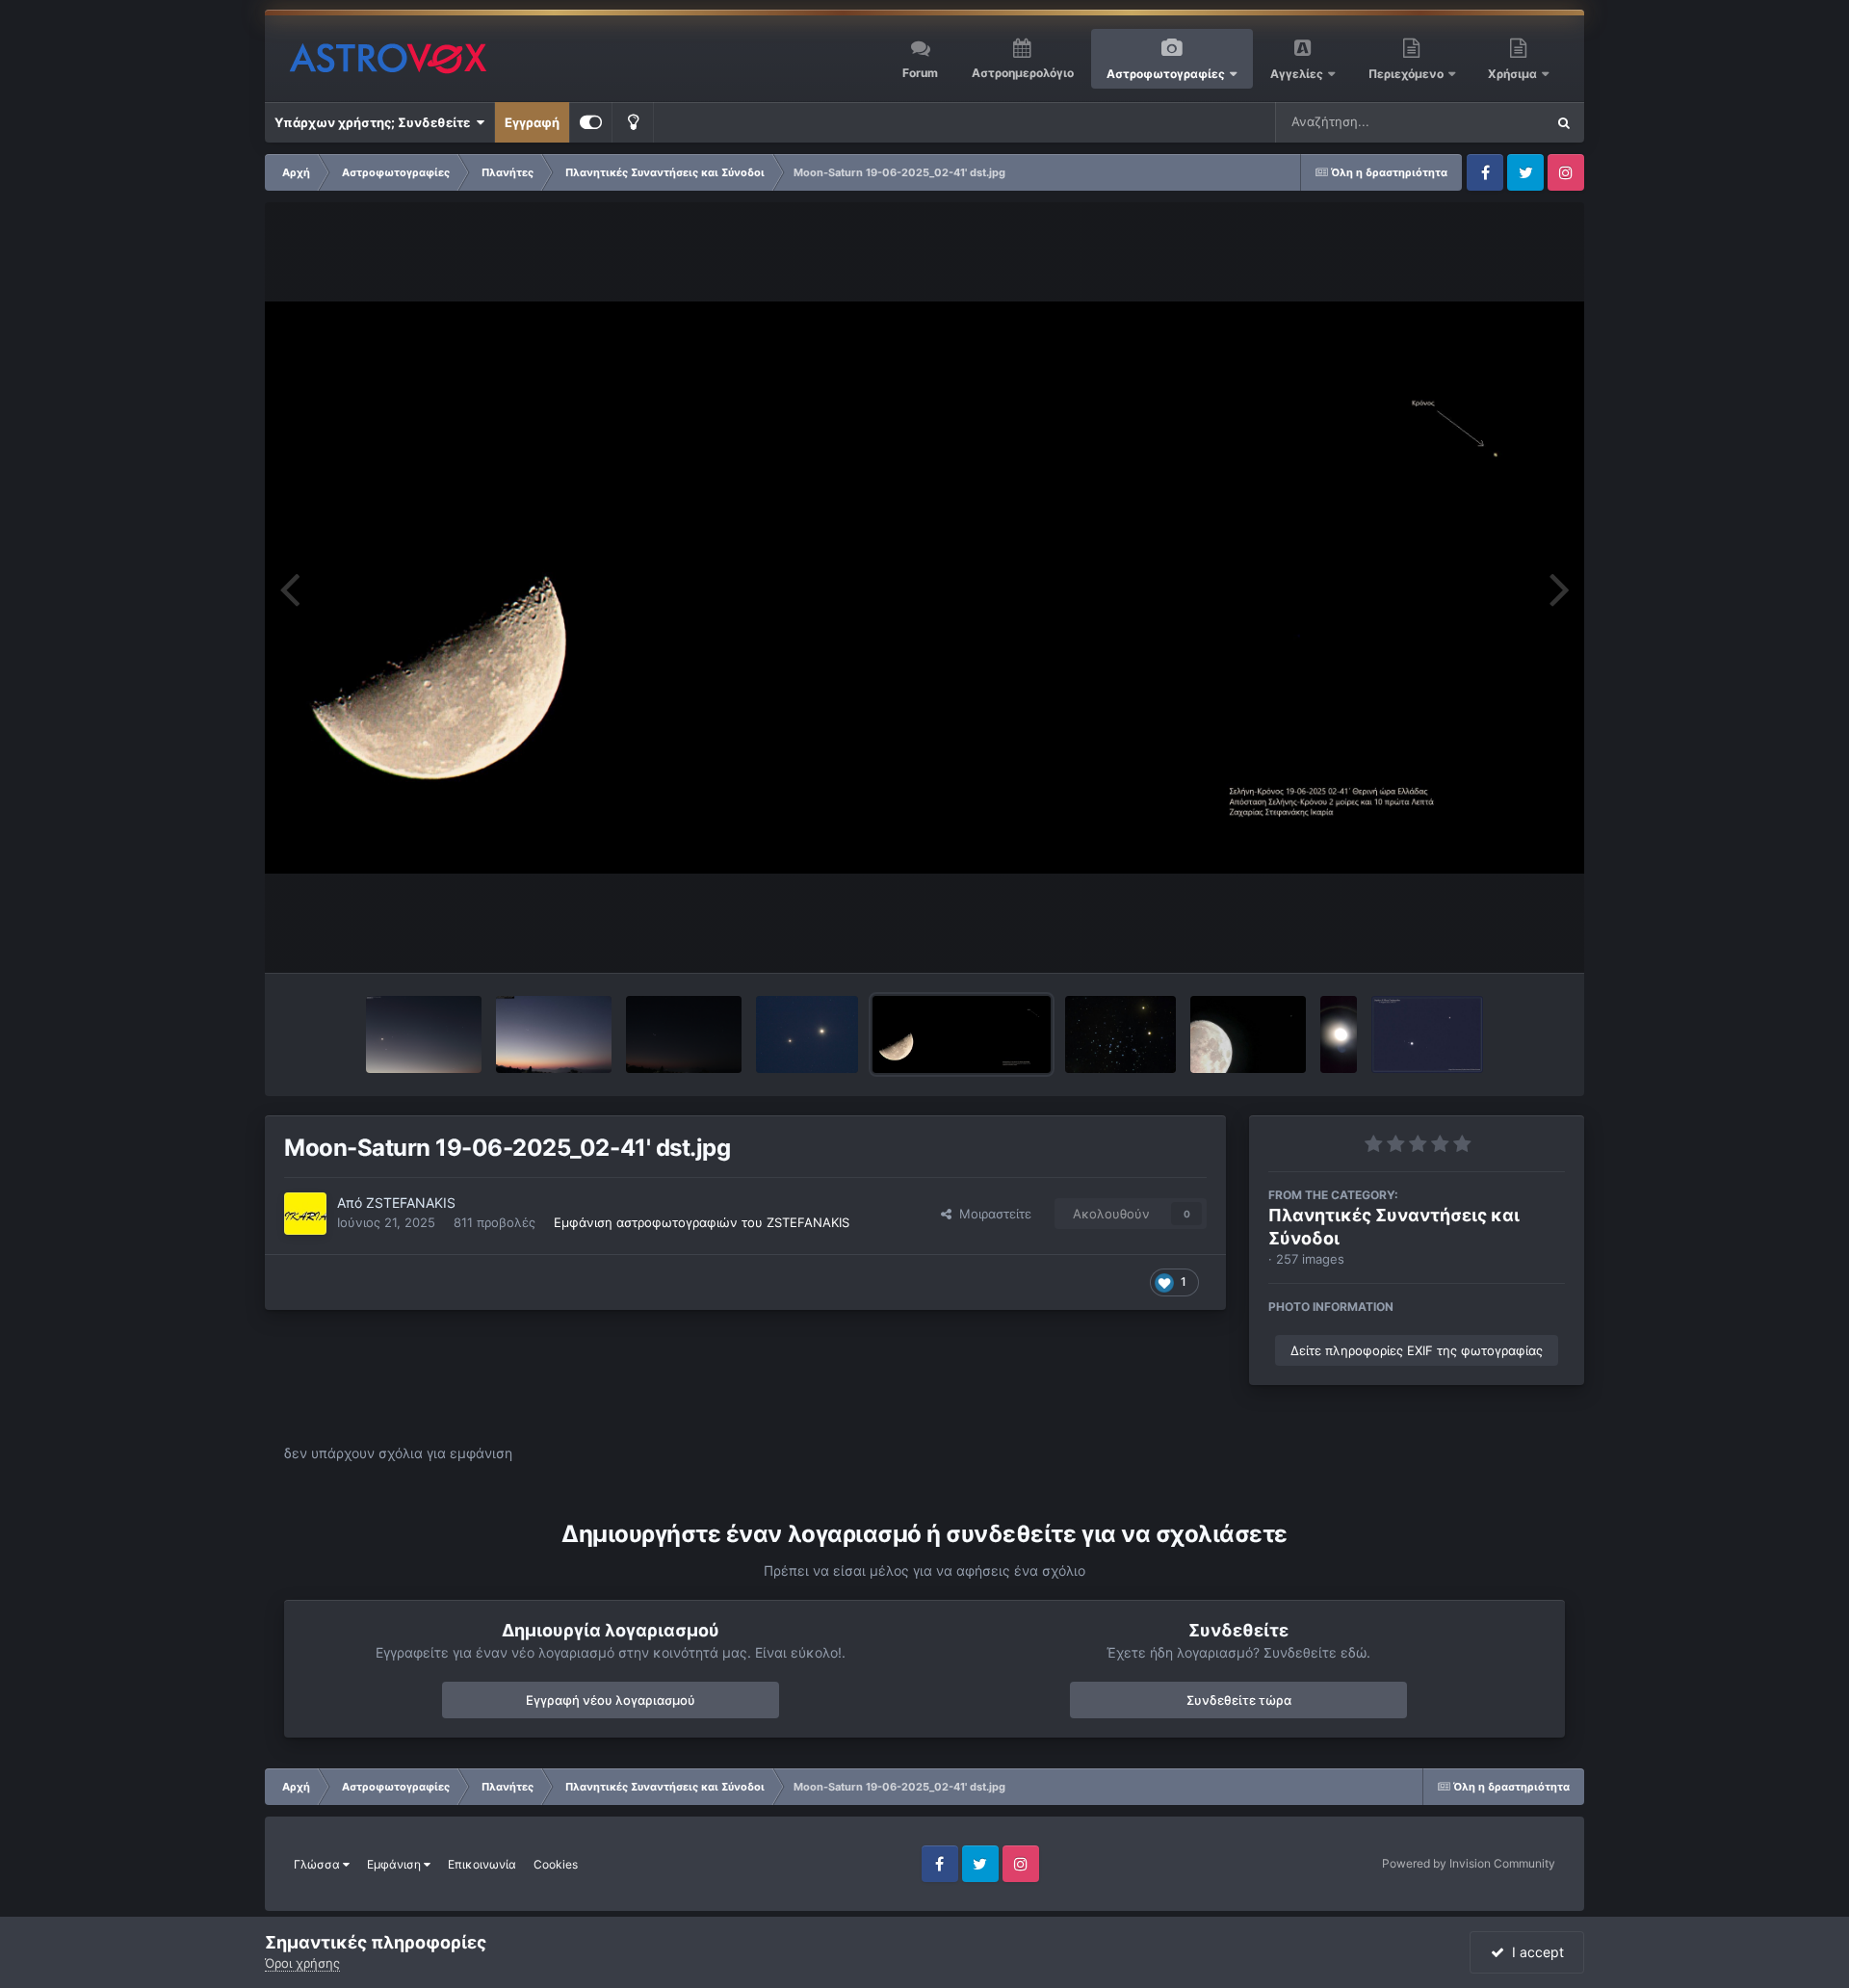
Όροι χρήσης (302, 1963)
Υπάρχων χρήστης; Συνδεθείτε (375, 122)
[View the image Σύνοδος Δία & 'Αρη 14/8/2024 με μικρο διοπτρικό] (1428, 1034)
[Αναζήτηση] (1564, 122)
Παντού (1497, 122)
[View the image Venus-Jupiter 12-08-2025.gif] (684, 1034)
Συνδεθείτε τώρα (1239, 1700)
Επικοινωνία (482, 1864)
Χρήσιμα (1514, 74)
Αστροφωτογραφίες (1166, 74)
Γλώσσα (318, 1864)
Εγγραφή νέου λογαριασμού (611, 1700)
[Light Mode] (633, 122)
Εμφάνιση (395, 1864)
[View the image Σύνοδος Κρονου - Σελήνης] (1339, 1034)
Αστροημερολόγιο (1023, 73)
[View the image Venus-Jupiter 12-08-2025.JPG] (554, 1034)
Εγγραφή (532, 122)
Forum (920, 73)
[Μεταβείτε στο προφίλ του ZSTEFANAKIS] (305, 1214)
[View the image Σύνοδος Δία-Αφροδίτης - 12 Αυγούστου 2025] (807, 1034)
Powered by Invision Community (1469, 1863)
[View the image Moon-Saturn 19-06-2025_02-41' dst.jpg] (962, 1034)
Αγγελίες (1297, 74)
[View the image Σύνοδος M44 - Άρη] (1120, 1034)
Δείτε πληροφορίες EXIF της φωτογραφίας (1417, 1350)
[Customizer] (591, 122)
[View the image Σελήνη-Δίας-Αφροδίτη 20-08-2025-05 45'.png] (424, 1034)
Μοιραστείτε (991, 1214)
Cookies (556, 1864)
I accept (1534, 1952)
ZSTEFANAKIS (411, 1203)
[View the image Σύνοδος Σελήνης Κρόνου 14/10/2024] (1248, 1034)
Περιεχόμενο (1407, 74)
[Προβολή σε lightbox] (924, 588)
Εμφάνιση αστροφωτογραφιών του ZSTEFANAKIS (702, 1222)
